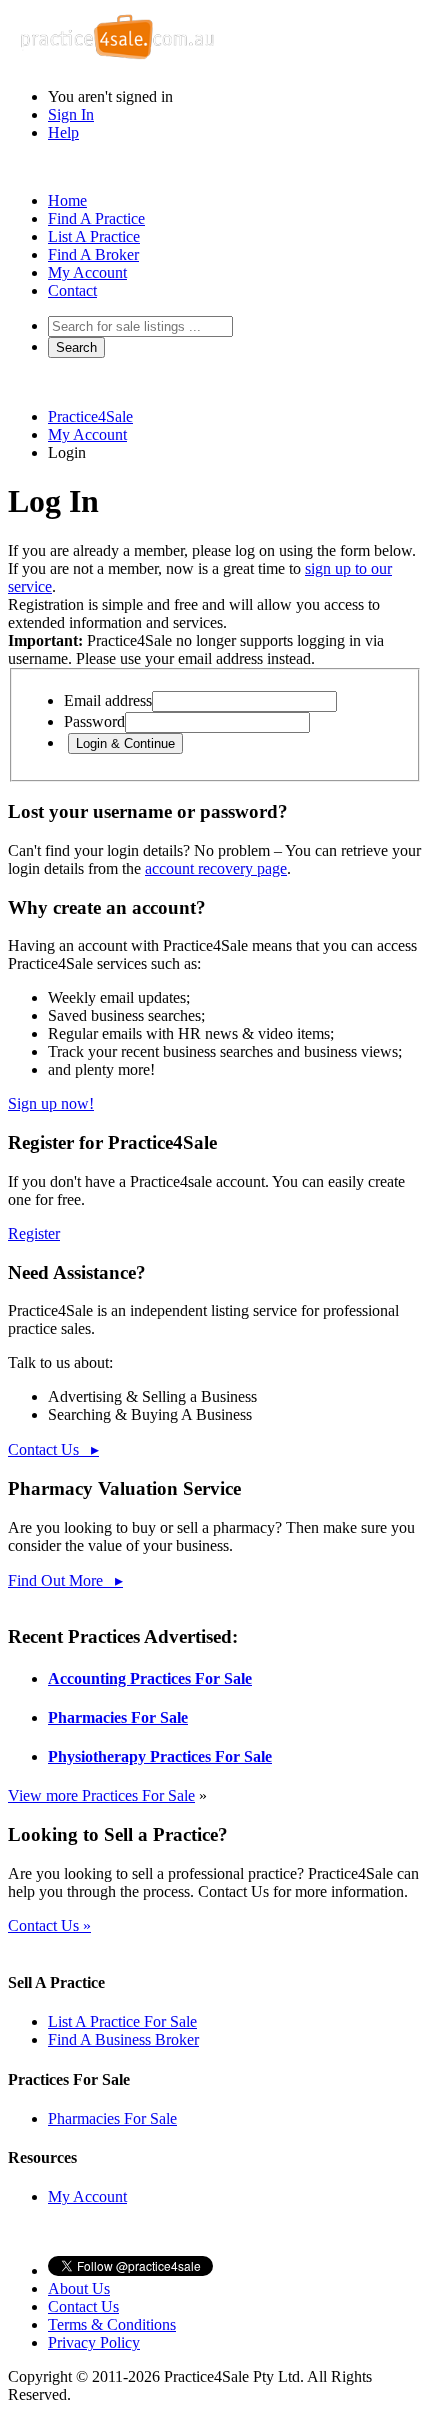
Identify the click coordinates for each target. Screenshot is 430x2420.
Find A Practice (96, 218)
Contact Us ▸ (53, 1449)
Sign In (71, 114)
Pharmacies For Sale (118, 1717)
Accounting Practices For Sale (150, 1678)
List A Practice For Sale (122, 2021)
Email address (108, 700)
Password (94, 721)
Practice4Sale (90, 416)
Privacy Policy (94, 2342)
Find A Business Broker (123, 2039)
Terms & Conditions (112, 2324)
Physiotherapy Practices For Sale (160, 1756)
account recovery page (216, 868)
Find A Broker (93, 254)
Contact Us (83, 2306)
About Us (79, 2288)
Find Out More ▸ (65, 1580)
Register (34, 1233)
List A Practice (94, 236)
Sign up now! (51, 1103)
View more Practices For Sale (101, 1795)
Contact (72, 290)
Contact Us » (49, 1925)
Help (63, 132)
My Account (87, 272)
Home (67, 200)
